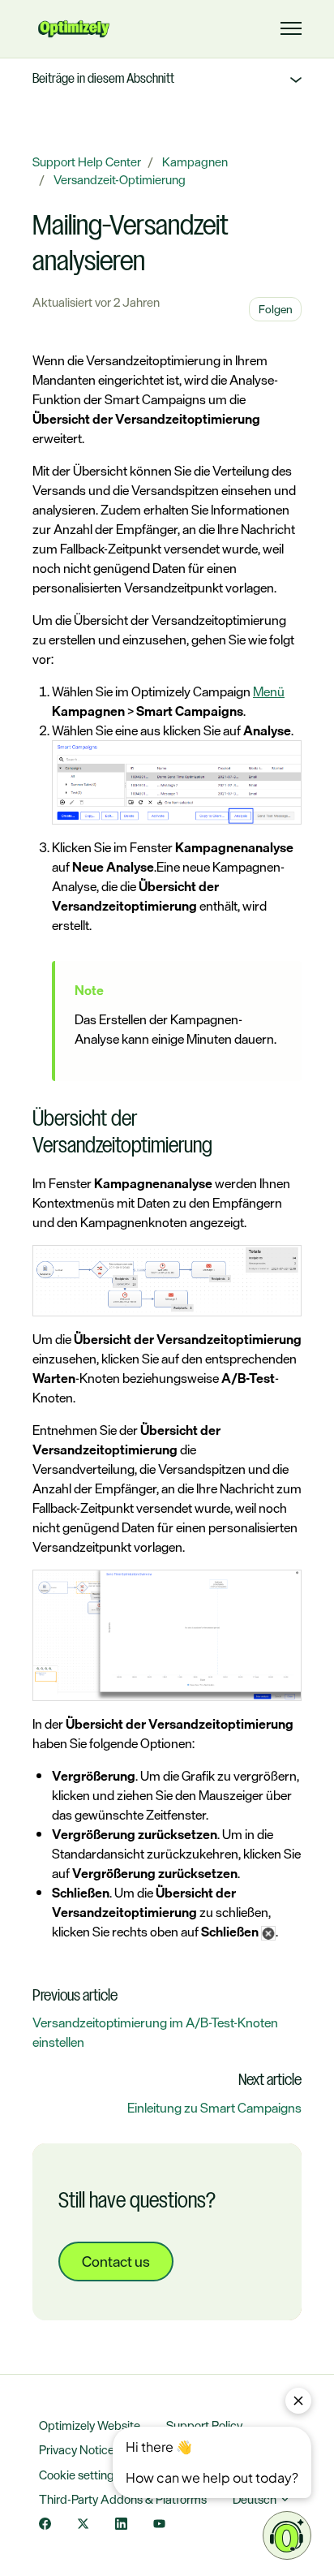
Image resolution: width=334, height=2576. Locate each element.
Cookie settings (79, 2475)
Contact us (116, 2261)
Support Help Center (87, 162)
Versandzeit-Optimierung (120, 180)
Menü (269, 691)
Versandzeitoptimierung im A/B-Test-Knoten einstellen (155, 2032)
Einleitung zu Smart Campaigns (214, 2108)
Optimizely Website (90, 2425)
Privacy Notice (77, 2450)
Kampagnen (195, 162)
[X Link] (83, 2525)
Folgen (276, 309)
